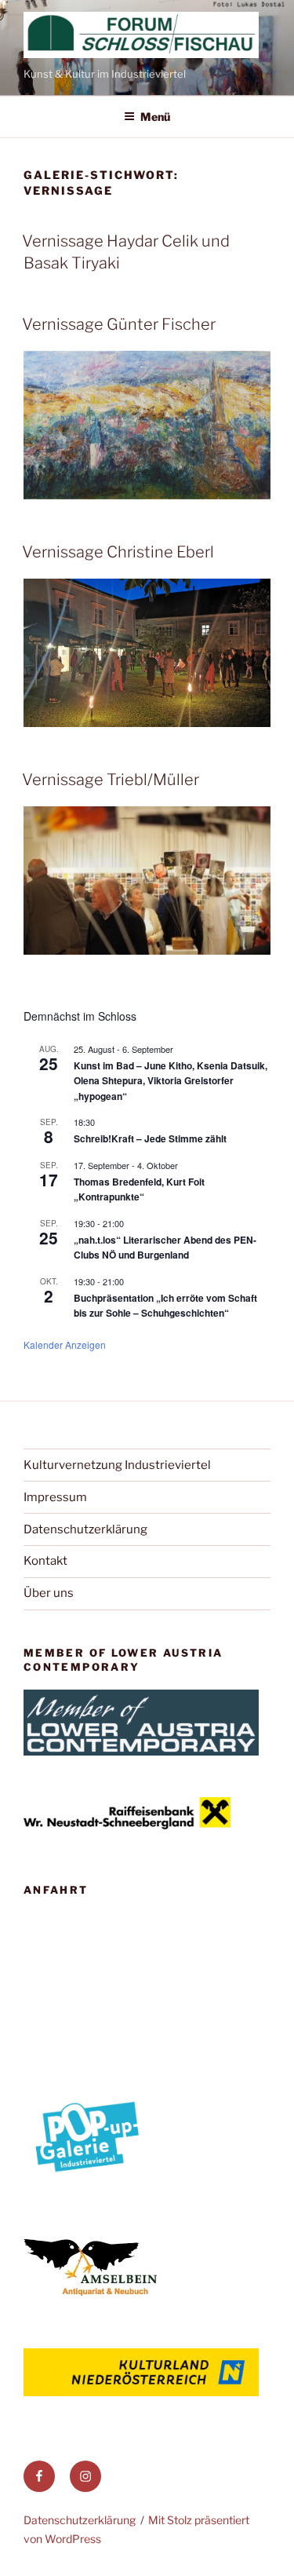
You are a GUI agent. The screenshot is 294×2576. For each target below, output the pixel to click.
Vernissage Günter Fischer (119, 324)
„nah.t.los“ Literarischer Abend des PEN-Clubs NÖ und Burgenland (165, 1247)
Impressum (55, 1497)
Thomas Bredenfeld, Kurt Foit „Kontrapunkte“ (139, 1189)
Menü (155, 117)
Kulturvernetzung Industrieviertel (117, 1465)
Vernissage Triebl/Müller (111, 780)
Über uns (49, 1593)
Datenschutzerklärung (85, 1529)
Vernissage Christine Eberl (118, 552)
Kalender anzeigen (65, 1345)
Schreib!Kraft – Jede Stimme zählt (150, 1138)
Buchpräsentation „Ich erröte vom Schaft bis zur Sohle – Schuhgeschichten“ (165, 1305)
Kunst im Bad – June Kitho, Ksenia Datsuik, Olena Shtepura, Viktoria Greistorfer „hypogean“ (171, 1081)
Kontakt (45, 1561)
